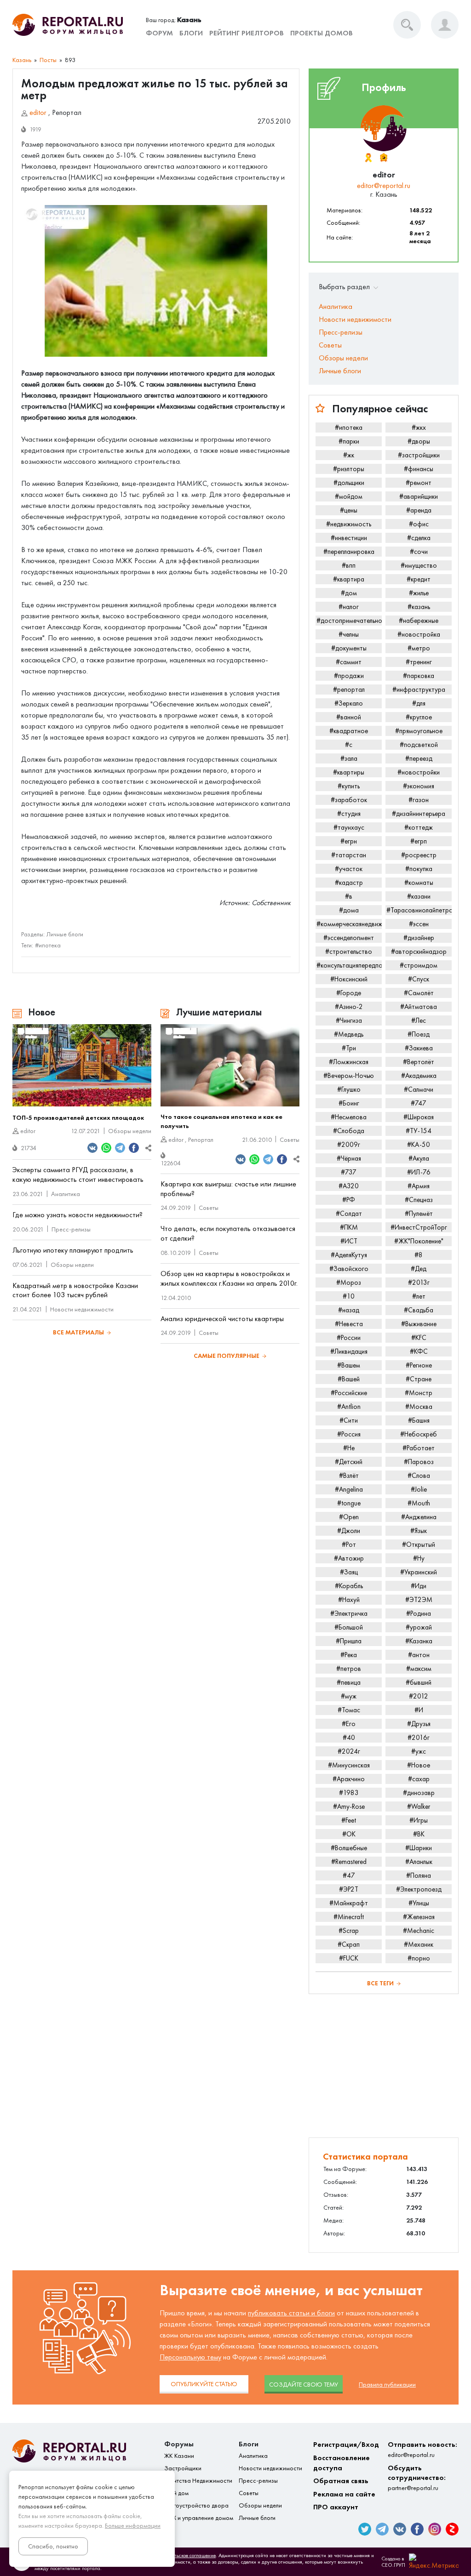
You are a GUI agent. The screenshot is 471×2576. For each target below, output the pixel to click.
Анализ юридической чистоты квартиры (222, 1319)
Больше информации (133, 2526)
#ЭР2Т (349, 1889)
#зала (349, 758)
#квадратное (349, 731)
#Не (349, 1448)
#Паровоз (419, 1462)
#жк (349, 455)
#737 (349, 1172)
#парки (349, 441)
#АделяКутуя (349, 1255)
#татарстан (349, 855)
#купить (349, 786)
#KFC (419, 1338)
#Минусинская (349, 1765)
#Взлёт (349, 1476)
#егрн (349, 841)
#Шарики (419, 1848)
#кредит (419, 579)
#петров (349, 1669)
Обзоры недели (130, 1131)
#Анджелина (419, 1517)
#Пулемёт (419, 1214)
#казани (419, 896)
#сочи (419, 552)
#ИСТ (349, 1241)
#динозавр (419, 1793)
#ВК (419, 1834)
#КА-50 (419, 1145)
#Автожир (349, 1558)
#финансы (419, 469)
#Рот (349, 1544)
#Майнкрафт (349, 1903)
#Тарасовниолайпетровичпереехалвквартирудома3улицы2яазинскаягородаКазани (419, 910)
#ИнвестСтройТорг (419, 1227)
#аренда (419, 510)
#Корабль (349, 1586)
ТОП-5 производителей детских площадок (78, 1118)
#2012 (419, 1696)
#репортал (349, 690)
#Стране (419, 1379)
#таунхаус (349, 827)
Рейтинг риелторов (247, 33)
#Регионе (419, 1365)
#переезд (419, 758)
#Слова (419, 1476)
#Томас (349, 1710)
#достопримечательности (349, 621)
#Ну (419, 1558)
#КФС (419, 1351)
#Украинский (419, 1572)
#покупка (419, 869)
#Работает (419, 1448)
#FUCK (349, 1958)
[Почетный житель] (368, 158)
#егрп (419, 841)
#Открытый (419, 1544)
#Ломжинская (349, 1062)
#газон (419, 800)
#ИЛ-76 (419, 1172)
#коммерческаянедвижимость (349, 924)
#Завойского (349, 1269)
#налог (349, 607)
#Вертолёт (419, 1062)
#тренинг (419, 662)
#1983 (349, 1793)
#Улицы (419, 1903)
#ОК (349, 1834)
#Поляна (419, 1875)
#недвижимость (349, 524)
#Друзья (419, 1724)
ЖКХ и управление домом (199, 2518)
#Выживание (419, 1324)
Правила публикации (387, 2385)
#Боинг (349, 1103)
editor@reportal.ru (384, 185)
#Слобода (349, 1131)
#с (349, 745)
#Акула (419, 1158)
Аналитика (66, 1194)
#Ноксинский (349, 979)
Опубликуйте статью (204, 2384)
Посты (48, 60)
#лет (419, 1296)
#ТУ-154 (419, 1131)
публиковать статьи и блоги (291, 2313)
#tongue (349, 1503)
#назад (349, 1310)
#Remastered (349, 1862)
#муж (349, 1696)
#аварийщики (419, 496)
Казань (22, 60)
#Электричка (349, 1613)
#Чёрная (349, 1158)
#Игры (419, 1820)
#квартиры (349, 772)
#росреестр (419, 855)
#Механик (419, 1944)
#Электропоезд (419, 1889)
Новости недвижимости (82, 1309)
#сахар (419, 1779)
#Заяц (349, 1572)
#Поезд (419, 1034)
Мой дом (176, 2493)
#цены (349, 510)
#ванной (349, 717)
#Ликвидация (349, 1351)
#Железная (419, 1917)
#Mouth (419, 1503)
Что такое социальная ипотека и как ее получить (221, 1121)
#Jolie (419, 1489)
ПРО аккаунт (336, 2507)
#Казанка (419, 1641)
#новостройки (419, 772)
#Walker (419, 1807)
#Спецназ (419, 1200)
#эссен (419, 924)
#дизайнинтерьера (419, 814)
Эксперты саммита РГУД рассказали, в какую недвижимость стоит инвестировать (78, 1174)
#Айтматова (419, 1007)
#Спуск (419, 979)
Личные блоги (65, 934)
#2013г (419, 1282)
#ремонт (419, 483)
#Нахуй (349, 1600)
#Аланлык (419, 1862)
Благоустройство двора (196, 2505)
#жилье (419, 593)
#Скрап (349, 1944)
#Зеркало (349, 703)
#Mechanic (419, 1931)
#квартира (349, 579)
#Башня (419, 1420)
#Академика (419, 1076)
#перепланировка (349, 552)
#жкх (419, 427)
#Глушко (349, 1089)
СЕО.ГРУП (393, 2565)
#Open (349, 1517)
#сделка (419, 538)
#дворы (419, 441)
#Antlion (349, 1407)
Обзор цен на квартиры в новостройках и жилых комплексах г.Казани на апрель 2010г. (229, 1278)
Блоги (191, 33)
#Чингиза (349, 1020)
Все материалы (78, 1332)
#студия (349, 814)
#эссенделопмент (349, 938)
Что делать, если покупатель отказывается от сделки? (228, 1233)
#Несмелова (349, 1117)
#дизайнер (419, 938)
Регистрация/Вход (346, 2444)
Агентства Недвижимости (198, 2481)
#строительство (349, 952)
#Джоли (349, 1531)
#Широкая (419, 1117)
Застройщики (183, 2468)
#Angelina (349, 1489)
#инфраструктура (419, 690)
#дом (349, 593)
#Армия (419, 1186)
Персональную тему (190, 2357)
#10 (349, 1296)
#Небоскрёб (419, 1434)
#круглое (419, 717)
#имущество (419, 565)
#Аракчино (349, 1779)
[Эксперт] (383, 158)
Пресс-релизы (71, 1229)
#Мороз (349, 1282)
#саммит (349, 662)
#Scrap (349, 1931)
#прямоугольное (419, 731)
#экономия (419, 786)
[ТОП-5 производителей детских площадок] (82, 1066)
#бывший (419, 1682)
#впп (349, 565)
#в (349, 896)
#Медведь (349, 1034)
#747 (419, 1103)
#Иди (419, 1586)
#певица (349, 1682)
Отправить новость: (422, 2449)
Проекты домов (322, 33)
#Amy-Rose (349, 1807)
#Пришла (349, 1641)
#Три (349, 1048)
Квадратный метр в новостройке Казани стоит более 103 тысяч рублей (75, 1290)
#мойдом (349, 496)
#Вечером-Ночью (349, 1076)
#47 (349, 1875)
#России (349, 1338)
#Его (349, 1724)
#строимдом (419, 965)
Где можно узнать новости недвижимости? (78, 1215)
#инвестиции (349, 538)
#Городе (349, 993)
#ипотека (48, 945)
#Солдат (349, 1214)
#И (419, 1710)
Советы (290, 1140)
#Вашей (349, 1379)
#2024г (349, 1751)
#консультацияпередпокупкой (349, 965)
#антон (419, 1655)
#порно (419, 1958)
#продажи (349, 676)
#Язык (419, 1531)
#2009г (349, 1145)
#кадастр (349, 883)
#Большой (349, 1627)
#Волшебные (349, 1848)
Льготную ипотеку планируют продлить (73, 1250)
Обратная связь (341, 2481)
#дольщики (349, 483)
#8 (419, 1255)
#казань (419, 607)
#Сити (349, 1420)
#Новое (419, 1765)
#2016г (419, 1738)
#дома (349, 910)
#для (419, 703)
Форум (159, 33)
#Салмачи (419, 1089)
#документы (349, 648)
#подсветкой (419, 745)
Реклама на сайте (344, 2494)
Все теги (380, 1983)
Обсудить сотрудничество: (417, 2478)
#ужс (419, 1751)
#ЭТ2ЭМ (419, 1600)
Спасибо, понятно (53, 2546)
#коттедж (419, 827)
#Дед (419, 1269)
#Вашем (349, 1365)
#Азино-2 (349, 1007)
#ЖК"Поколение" (419, 1241)
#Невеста (349, 1324)
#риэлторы (349, 469)
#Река (349, 1655)
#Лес (419, 1020)
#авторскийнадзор (419, 952)
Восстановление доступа (342, 2463)
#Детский (349, 1462)
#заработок (349, 800)
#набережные (419, 621)
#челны (349, 634)
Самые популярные (227, 1356)
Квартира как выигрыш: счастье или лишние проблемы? (228, 1189)
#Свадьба (419, 1310)
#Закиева (419, 1048)
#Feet (349, 1820)
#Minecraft (349, 1917)
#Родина (419, 1613)
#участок (349, 869)
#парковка (419, 676)
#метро (419, 648)
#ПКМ (349, 1227)
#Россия (349, 1434)
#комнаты (419, 883)
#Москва (419, 1407)
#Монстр (419, 1393)
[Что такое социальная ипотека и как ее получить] (230, 1066)
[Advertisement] (384, 2066)
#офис (419, 524)
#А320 (349, 1186)
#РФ (349, 1200)
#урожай (419, 1627)
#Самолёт (419, 993)
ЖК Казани (179, 2456)
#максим (419, 1669)
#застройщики (419, 455)
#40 (349, 1738)
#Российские (349, 1393)
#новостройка (419, 634)
